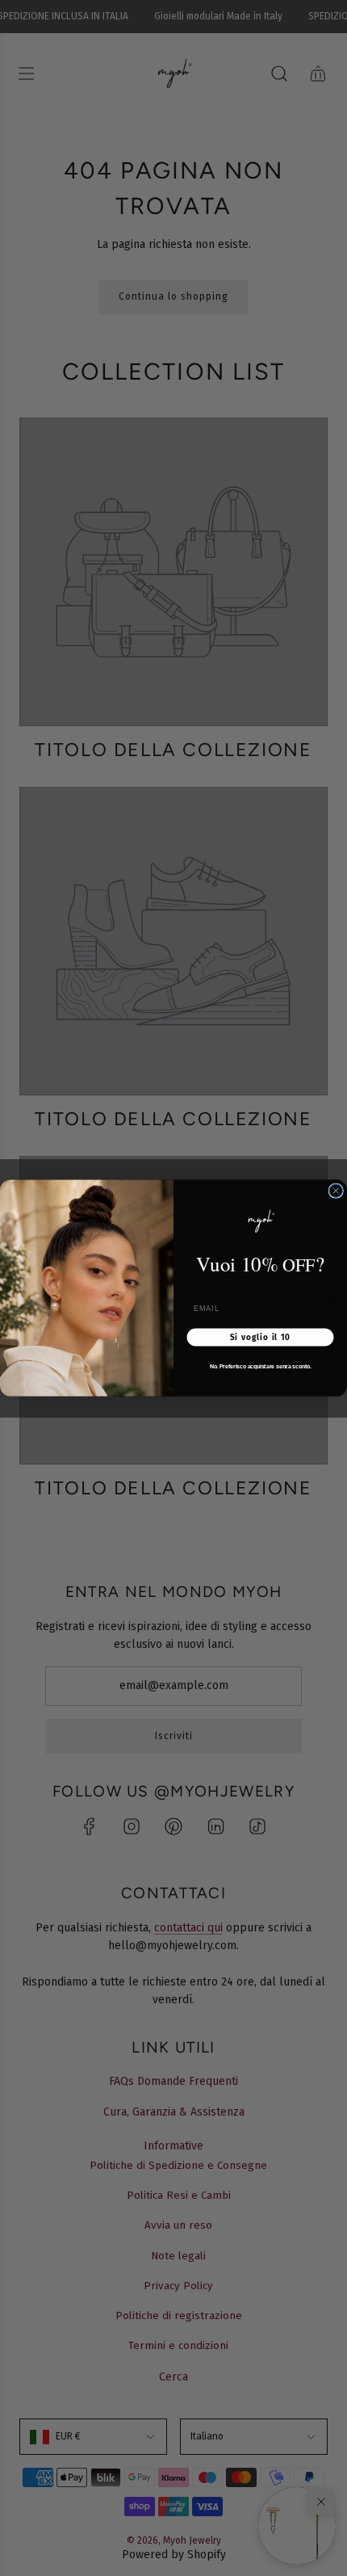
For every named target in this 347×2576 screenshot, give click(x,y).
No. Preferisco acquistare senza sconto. (261, 1366)
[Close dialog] (336, 1191)
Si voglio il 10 (261, 1337)
